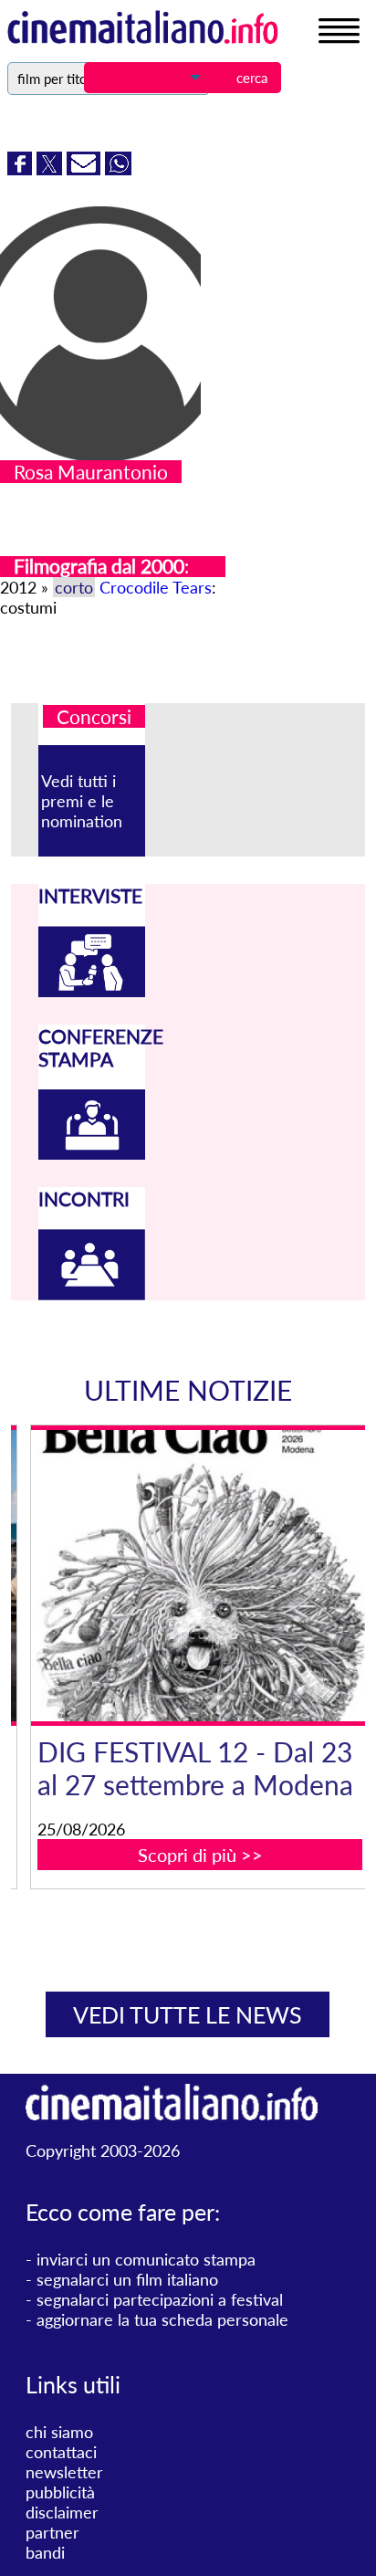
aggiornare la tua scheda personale (162, 2319)
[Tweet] (52, 169)
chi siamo (59, 2432)
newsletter (64, 2472)
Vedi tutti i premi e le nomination (82, 801)
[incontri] (91, 1294)
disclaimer (62, 2512)
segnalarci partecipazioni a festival (160, 2299)
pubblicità (60, 2492)
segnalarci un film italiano (127, 2279)
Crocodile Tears (156, 587)
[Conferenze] (91, 1153)
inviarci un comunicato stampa (146, 2259)
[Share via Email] (86, 169)
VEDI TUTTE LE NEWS (188, 2014)
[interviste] (91, 991)
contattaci (61, 2452)
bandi (45, 2552)
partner (52, 2532)
